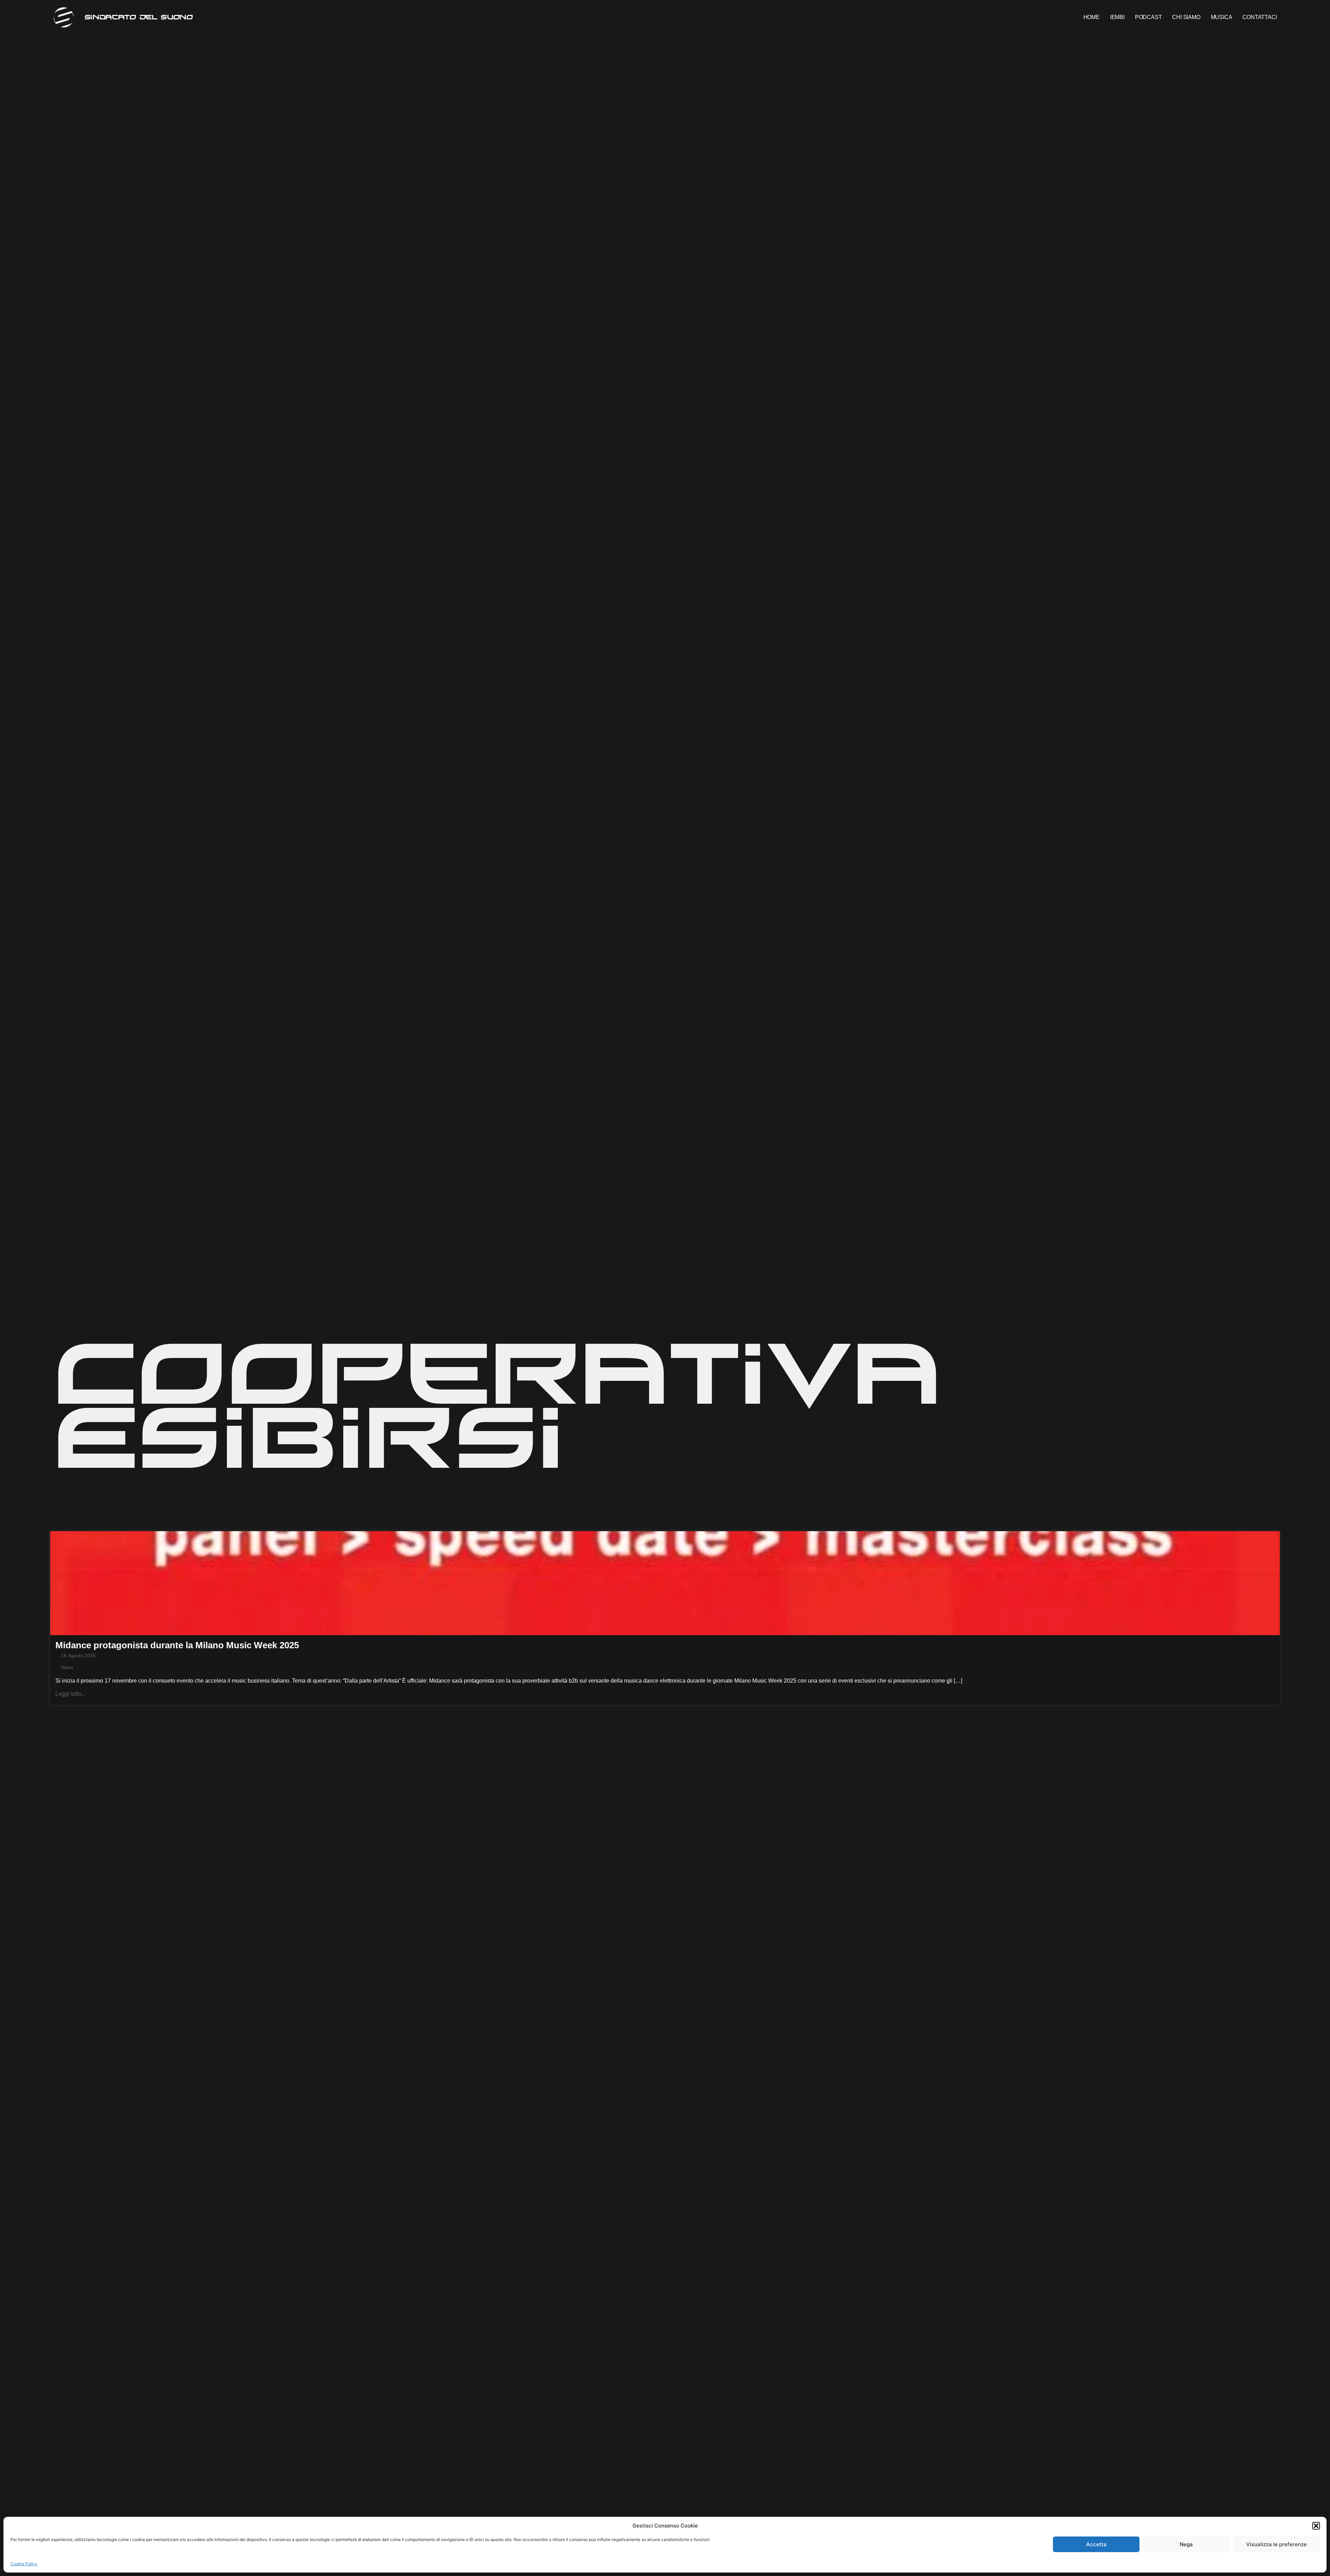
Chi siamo (1186, 17)
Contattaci (1260, 17)
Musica (1222, 17)
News (67, 1667)
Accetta (1096, 2544)
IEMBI (1117, 17)
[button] (1316, 2526)
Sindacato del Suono (139, 17)
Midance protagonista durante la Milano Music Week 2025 (177, 1645)
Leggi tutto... (70, 1694)
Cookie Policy (24, 2564)
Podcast (1149, 17)
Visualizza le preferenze (1276, 2544)
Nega (1186, 2544)
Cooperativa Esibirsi (498, 1403)
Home (1092, 17)
